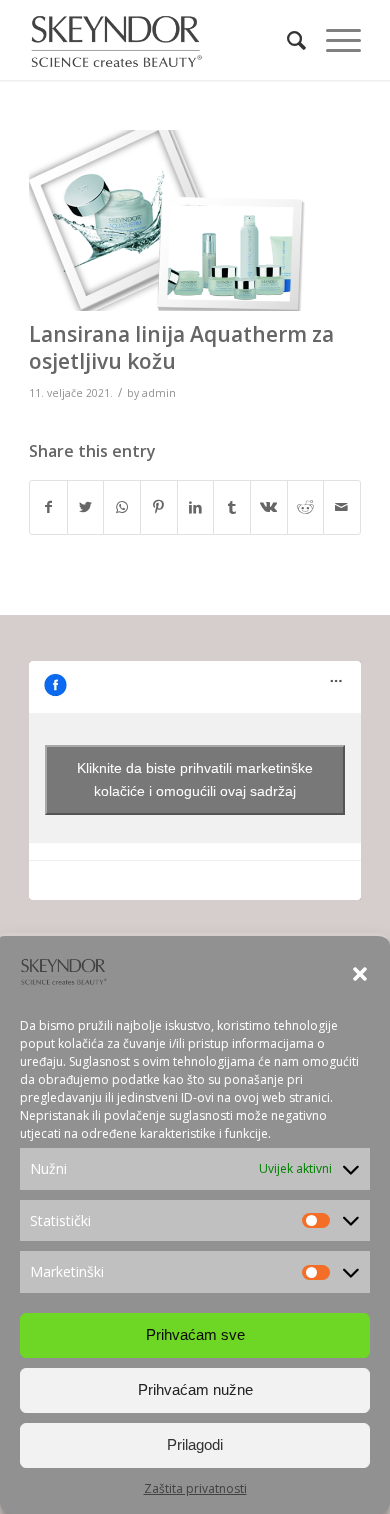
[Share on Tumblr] (232, 507)
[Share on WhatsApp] (122, 507)
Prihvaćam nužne (195, 1389)
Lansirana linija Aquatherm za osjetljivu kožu (181, 347)
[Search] (286, 40)
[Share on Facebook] (48, 507)
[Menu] (333, 40)
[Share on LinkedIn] (196, 507)
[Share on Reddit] (306, 507)
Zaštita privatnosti (195, 1488)
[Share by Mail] (342, 507)
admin (159, 393)
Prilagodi (195, 1444)
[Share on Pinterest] (159, 507)
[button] (360, 974)
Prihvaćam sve (195, 1334)
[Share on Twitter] (86, 507)
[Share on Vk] (269, 507)
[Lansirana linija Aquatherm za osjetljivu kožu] (170, 220)
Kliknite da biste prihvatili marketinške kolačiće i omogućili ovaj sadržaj (195, 779)
